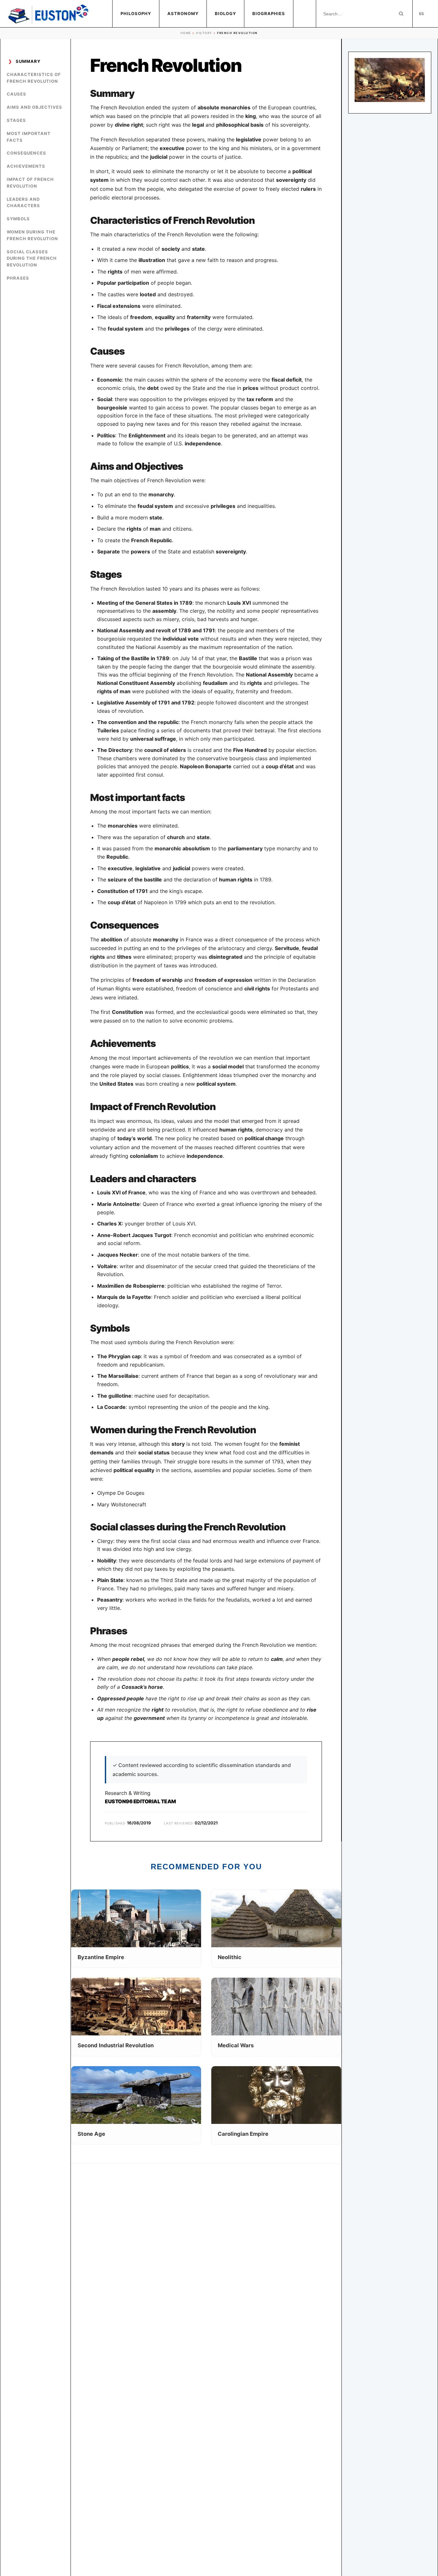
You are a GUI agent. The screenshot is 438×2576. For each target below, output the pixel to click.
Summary (28, 61)
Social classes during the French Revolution (32, 258)
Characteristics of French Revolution (34, 78)
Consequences (26, 153)
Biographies (269, 13)
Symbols (18, 219)
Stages (16, 120)
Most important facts (29, 137)
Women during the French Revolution (32, 235)
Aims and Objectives (34, 107)
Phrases (18, 278)
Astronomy (183, 13)
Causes (17, 94)
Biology (225, 13)
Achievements (26, 166)
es (421, 14)
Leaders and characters (23, 202)
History (204, 33)
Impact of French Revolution (30, 183)
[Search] (401, 14)
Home (186, 33)
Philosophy (136, 13)
